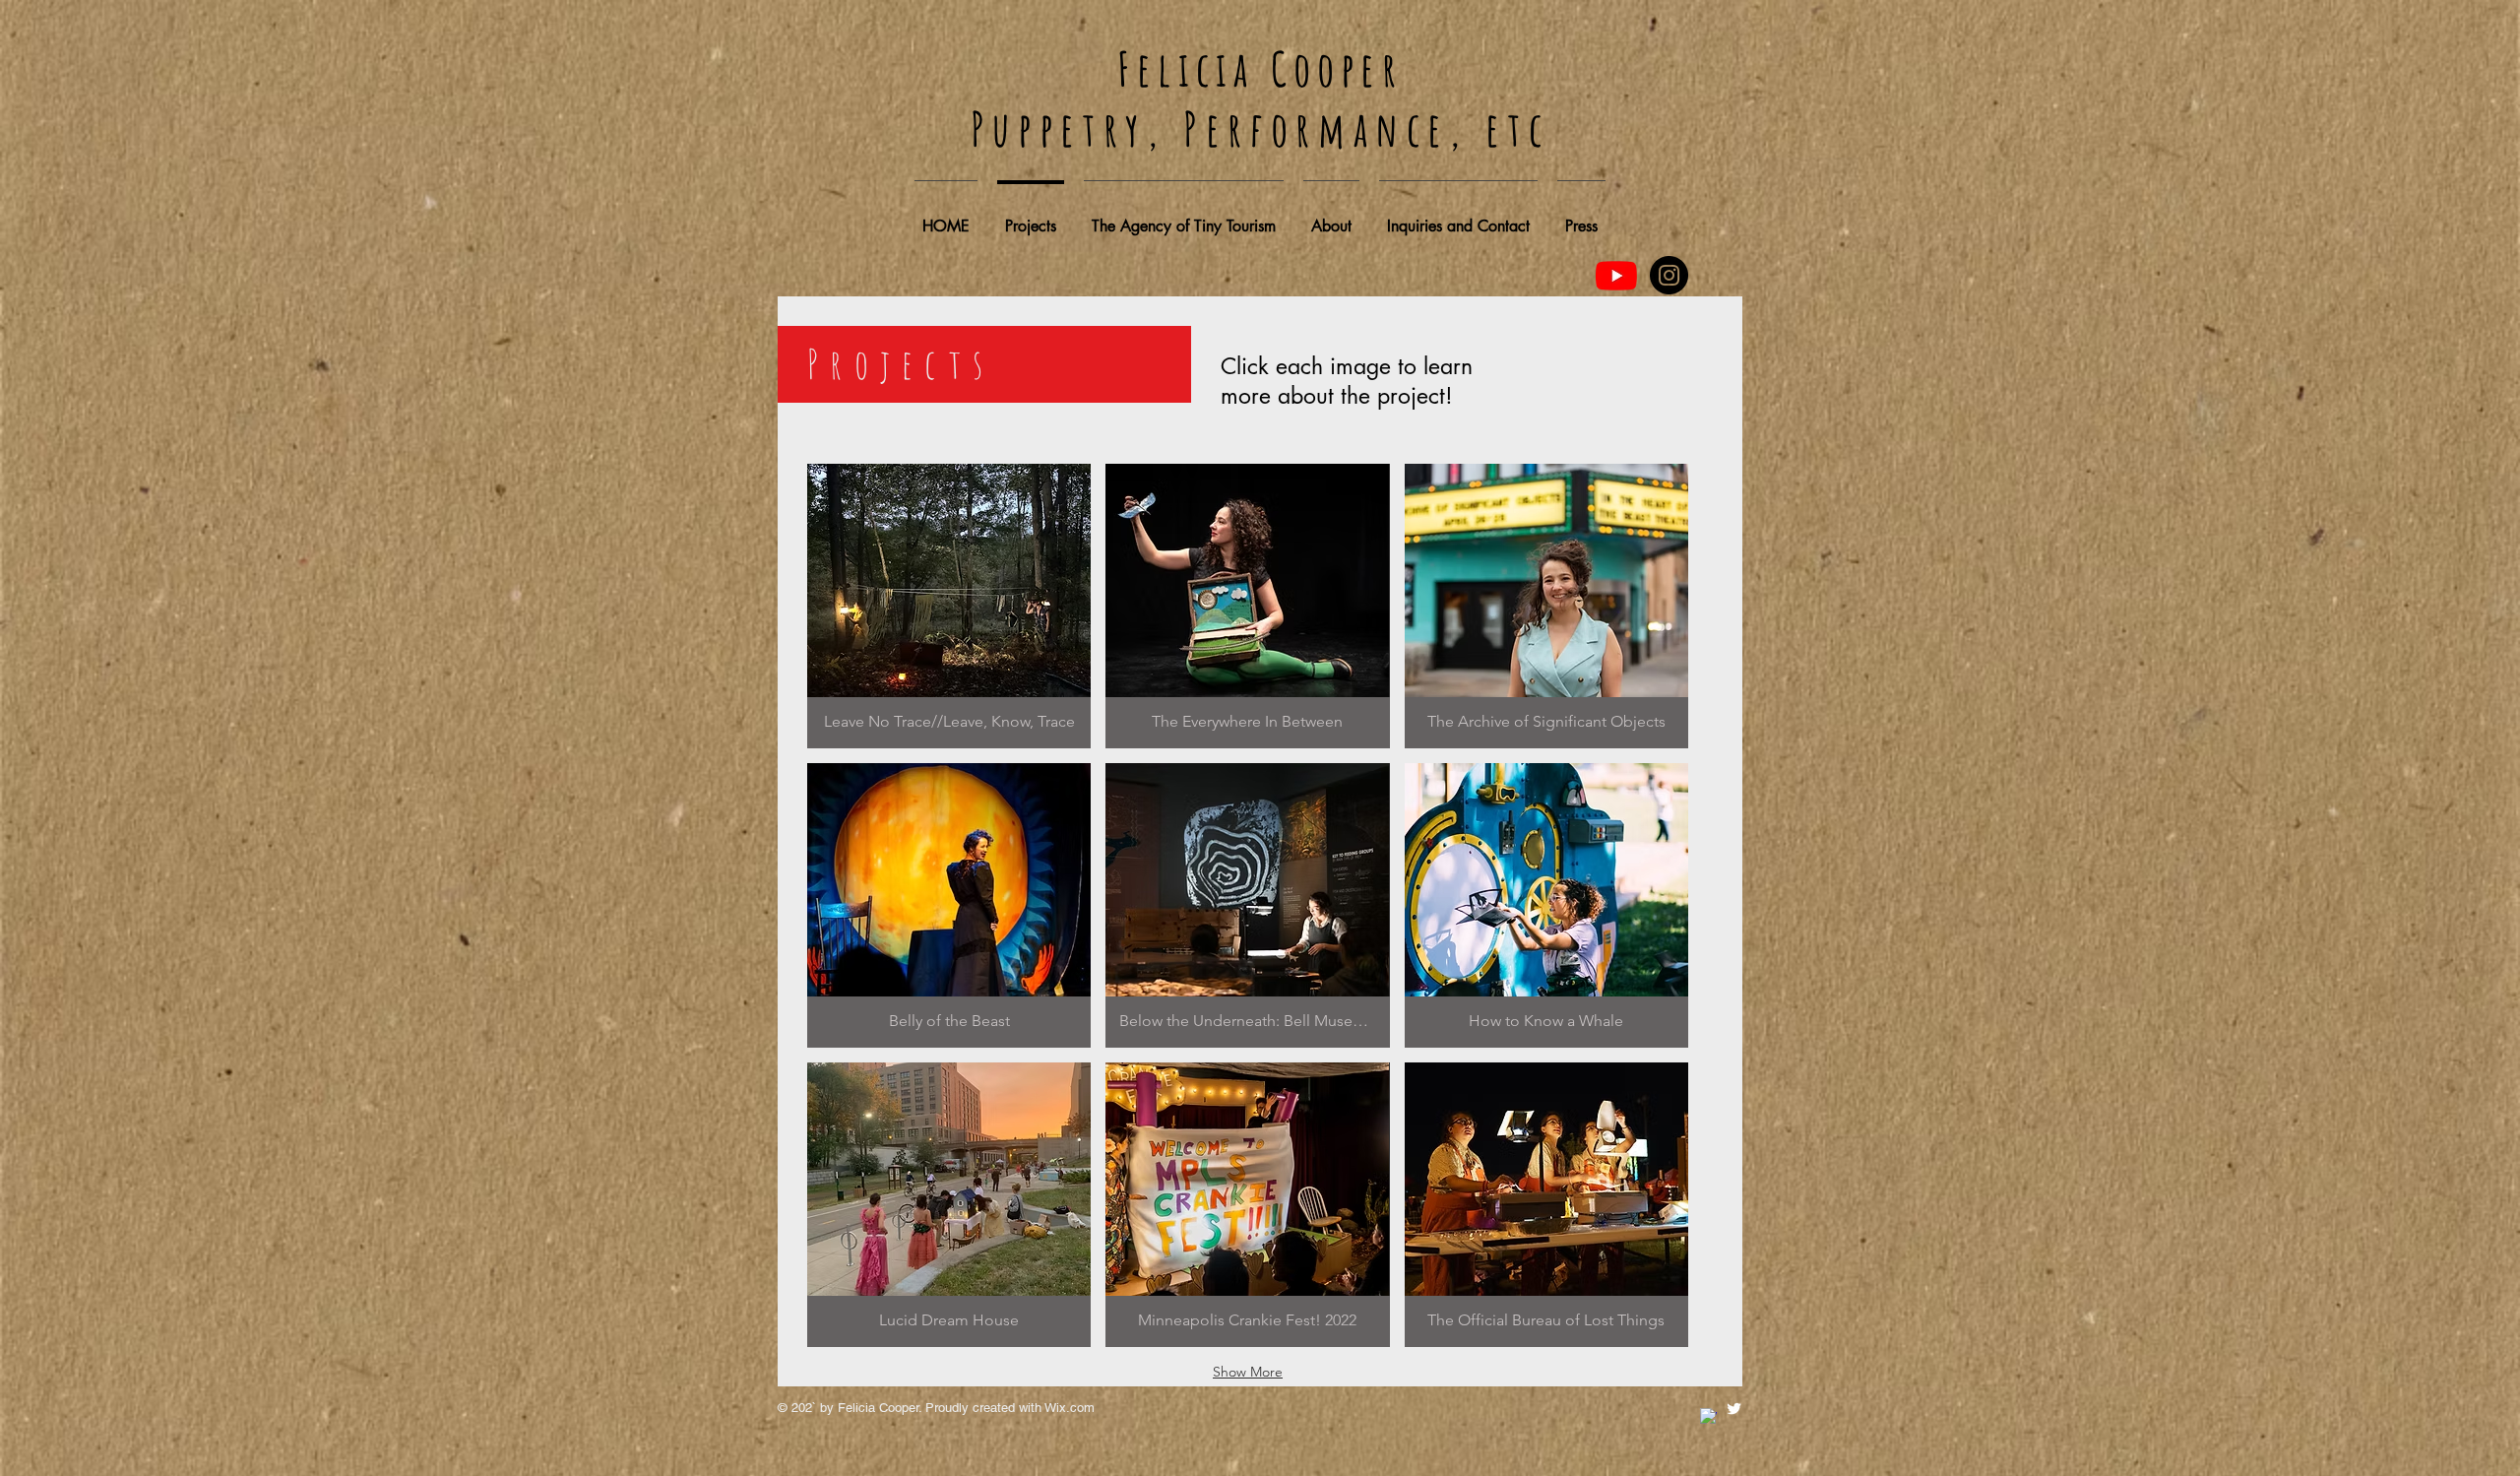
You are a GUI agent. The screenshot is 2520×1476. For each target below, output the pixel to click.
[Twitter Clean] (1734, 1409)
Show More (1248, 1372)
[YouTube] (1616, 276)
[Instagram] (1669, 275)
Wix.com (1070, 1408)
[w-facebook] (1708, 1416)
